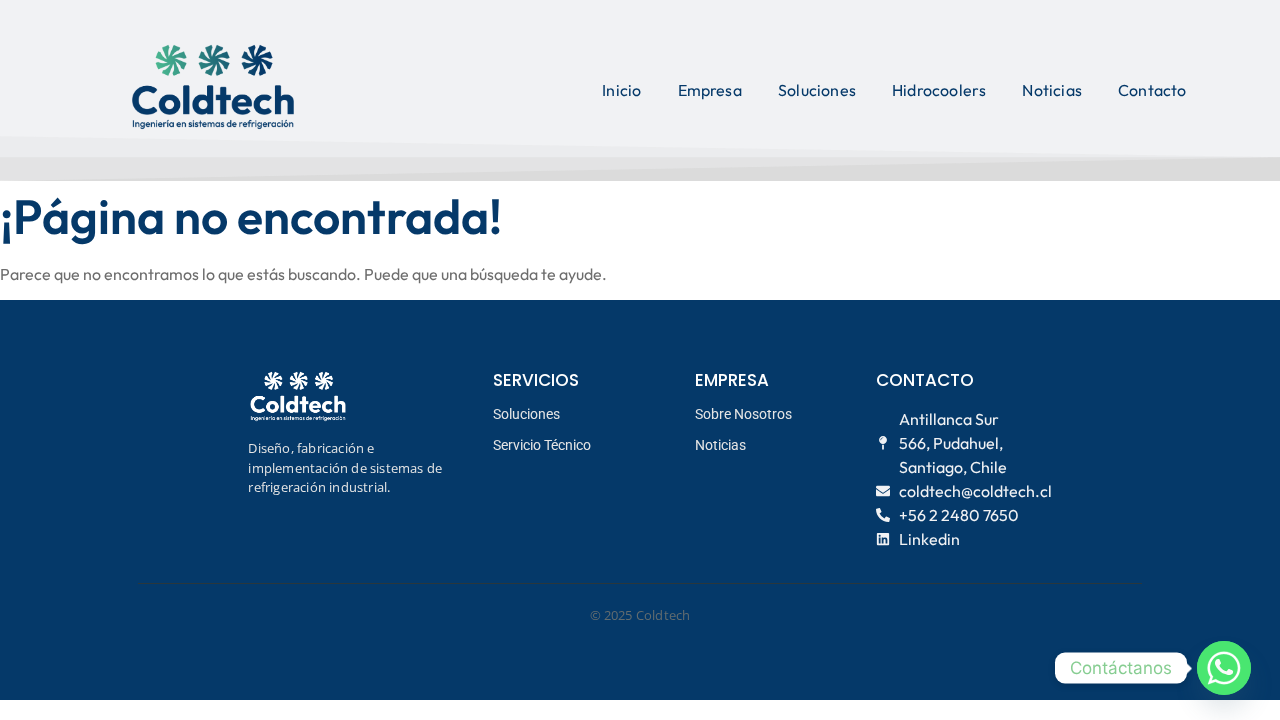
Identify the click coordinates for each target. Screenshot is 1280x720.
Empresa (710, 90)
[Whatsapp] (1224, 668)
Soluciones (817, 90)
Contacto (1152, 90)
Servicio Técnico (542, 445)
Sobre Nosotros (743, 414)
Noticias (1052, 90)
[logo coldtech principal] (213, 87)
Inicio (621, 90)
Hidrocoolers (939, 90)
